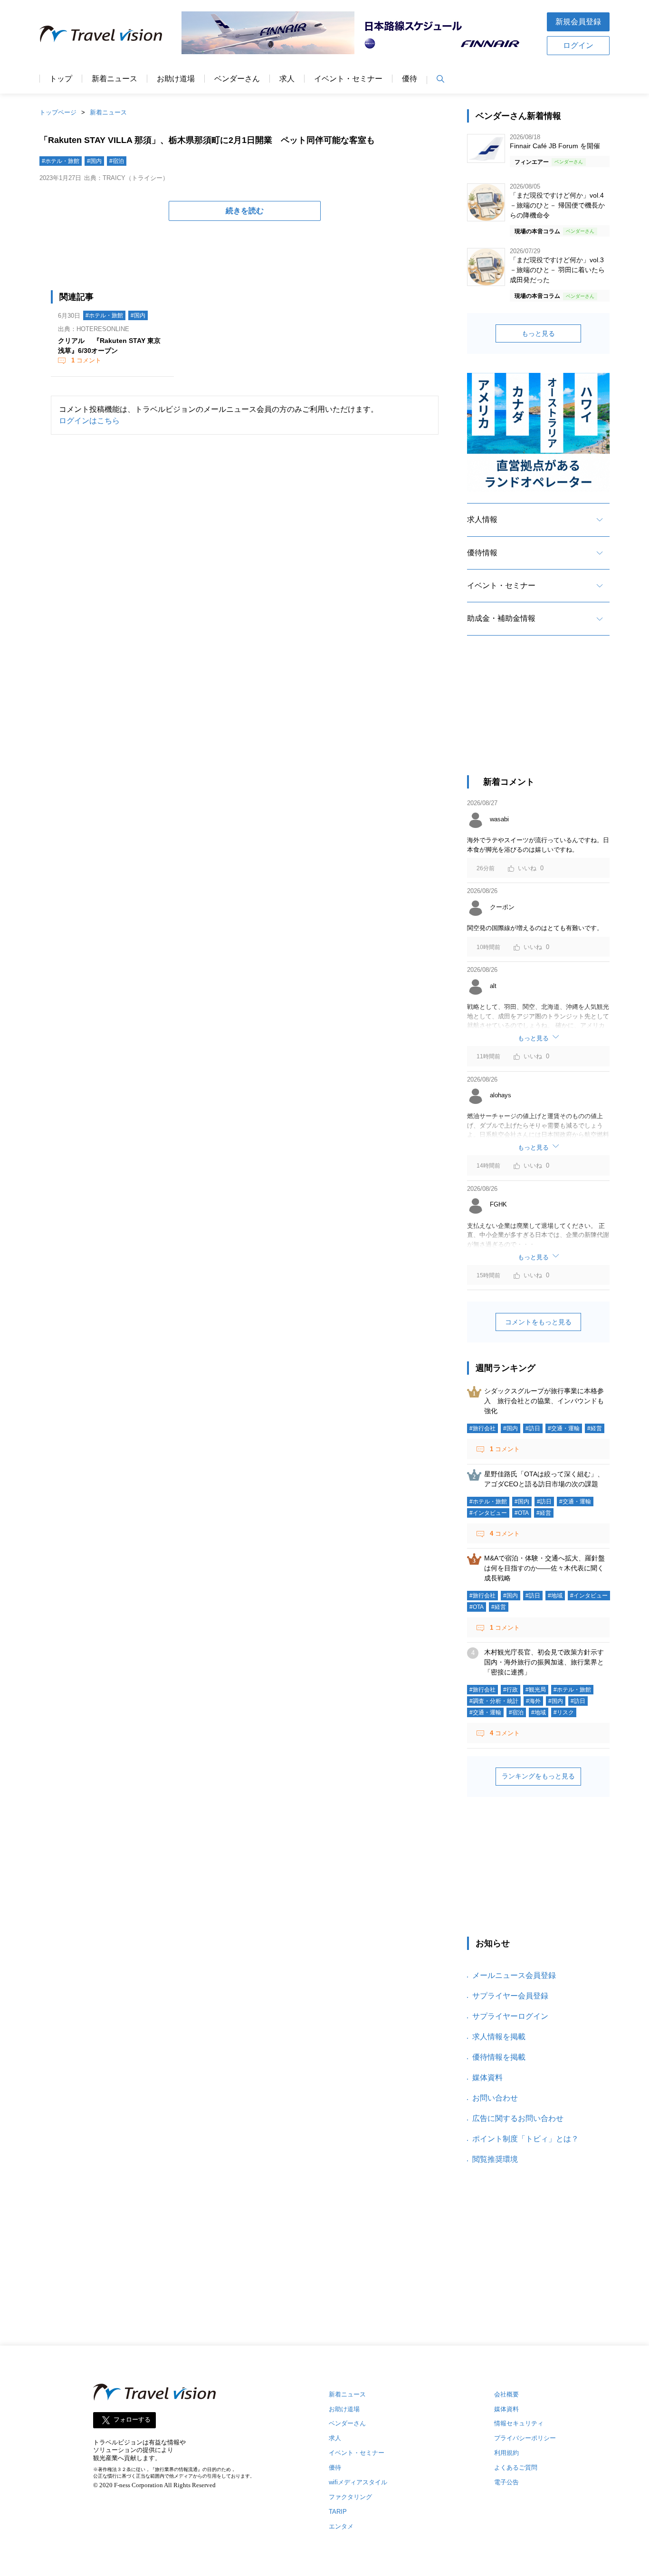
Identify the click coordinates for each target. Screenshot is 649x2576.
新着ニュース (115, 79)
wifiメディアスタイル (358, 2482)
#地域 (555, 1596)
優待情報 (482, 553)
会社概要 (506, 2394)
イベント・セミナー (348, 79)
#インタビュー (488, 1513)
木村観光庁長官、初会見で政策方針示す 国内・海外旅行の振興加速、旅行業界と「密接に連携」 (547, 1662)
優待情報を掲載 (499, 2057)
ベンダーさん (237, 79)
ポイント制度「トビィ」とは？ (525, 2139)
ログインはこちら (89, 421)
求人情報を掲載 (499, 2037)
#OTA (522, 1513)
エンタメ (341, 2526)
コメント (86, 360)
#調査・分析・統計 (494, 1701)
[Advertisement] (538, 714)
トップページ (58, 112)
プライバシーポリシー (525, 2438)
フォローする (132, 2419)
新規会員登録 (578, 22)
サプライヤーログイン (510, 2016)
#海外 (533, 1701)
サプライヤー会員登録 (510, 1996)
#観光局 (536, 1690)
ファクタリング (350, 2497)
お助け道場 (176, 79)
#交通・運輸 (564, 1428)
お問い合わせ (495, 2098)
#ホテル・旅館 (61, 161)
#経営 (595, 1428)
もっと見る (538, 333)
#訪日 (533, 1428)
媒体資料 (487, 2077)
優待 (410, 79)
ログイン (578, 45)
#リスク (564, 1712)
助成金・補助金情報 (501, 618)
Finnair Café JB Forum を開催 (555, 146)
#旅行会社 (482, 1428)
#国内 (94, 161)
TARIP (338, 2512)
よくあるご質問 (516, 2467)
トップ (61, 79)
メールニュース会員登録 (514, 1975)
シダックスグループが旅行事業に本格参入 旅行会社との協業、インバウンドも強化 (544, 1401)
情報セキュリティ (519, 2423)
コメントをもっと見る (538, 1322)
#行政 (511, 1690)
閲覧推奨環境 (495, 2159)
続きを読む (245, 211)
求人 (287, 79)
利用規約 (506, 2453)
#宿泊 (117, 161)
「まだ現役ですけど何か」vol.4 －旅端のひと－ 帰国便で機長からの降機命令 (557, 205)
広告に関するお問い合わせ (518, 2118)
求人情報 (482, 519)
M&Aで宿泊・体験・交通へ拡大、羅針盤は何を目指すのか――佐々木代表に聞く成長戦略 (544, 1568)
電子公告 (506, 2482)
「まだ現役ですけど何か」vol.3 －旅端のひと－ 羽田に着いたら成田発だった (557, 270)
